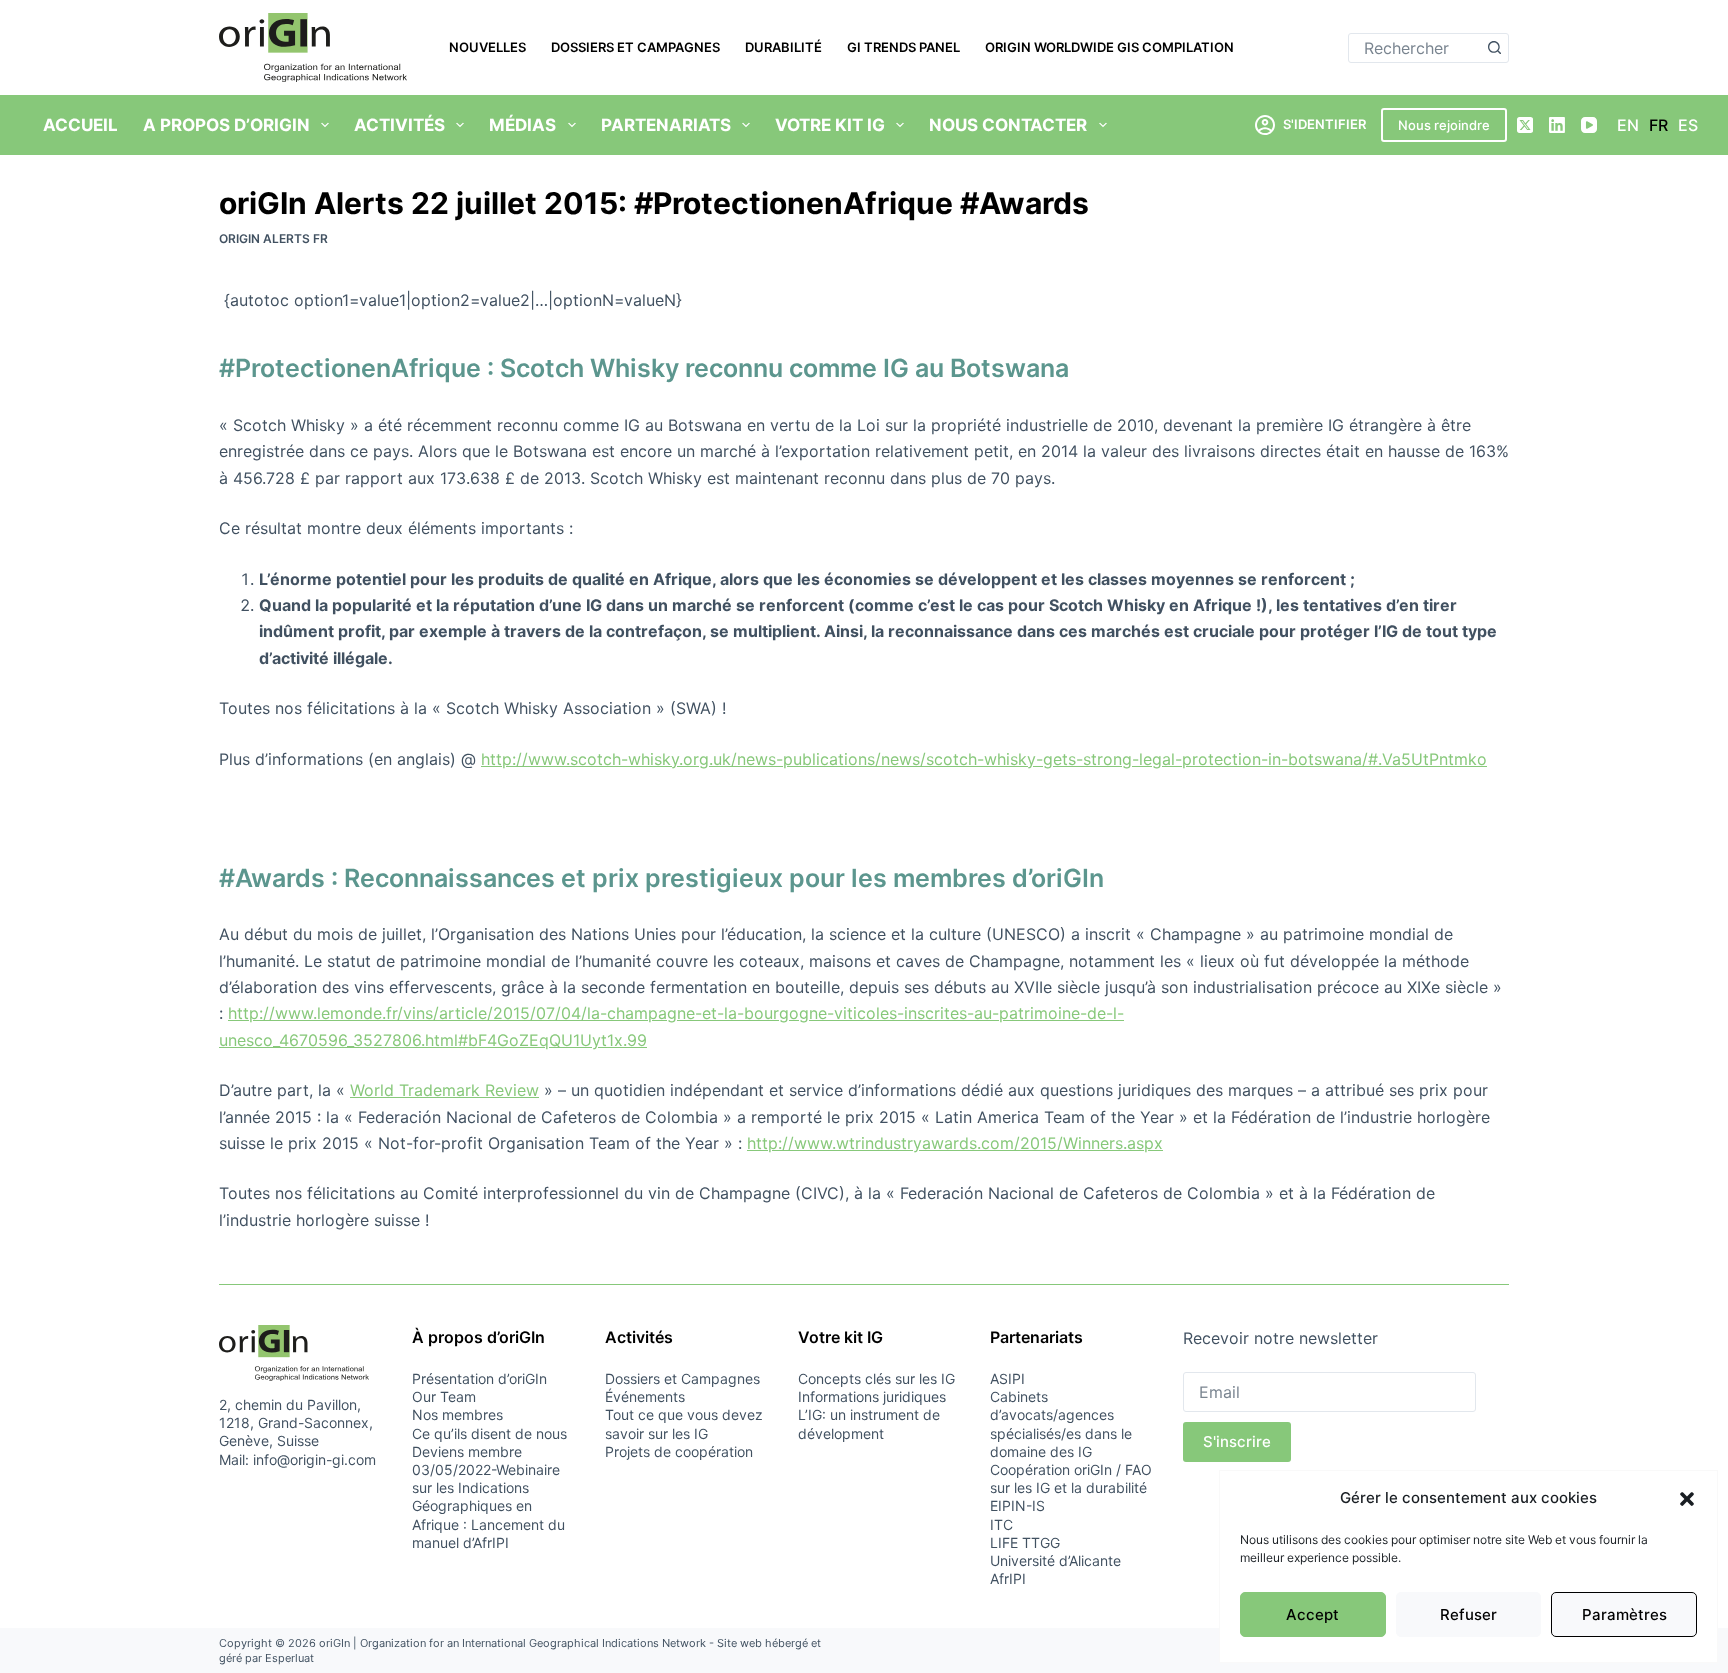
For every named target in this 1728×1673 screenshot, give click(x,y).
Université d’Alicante (1055, 1560)
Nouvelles (487, 47)
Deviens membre (467, 1451)
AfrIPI (1008, 1578)
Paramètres (1624, 1614)
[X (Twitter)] (1525, 125)
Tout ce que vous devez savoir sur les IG (684, 1423)
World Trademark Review (444, 1090)
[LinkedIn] (1557, 125)
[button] (1687, 1499)
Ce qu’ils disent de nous (489, 1433)
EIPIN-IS (1017, 1505)
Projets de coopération (679, 1451)
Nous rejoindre (1444, 125)
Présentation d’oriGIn (479, 1378)
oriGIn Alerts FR (273, 238)
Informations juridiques (872, 1396)
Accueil (80, 125)
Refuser (1468, 1614)
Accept (1312, 1614)
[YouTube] (1589, 125)
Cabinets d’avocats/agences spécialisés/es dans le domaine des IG (1061, 1424)
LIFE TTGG (1025, 1542)
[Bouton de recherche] (1494, 48)
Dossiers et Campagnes (635, 47)
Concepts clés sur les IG (876, 1378)
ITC (1001, 1524)
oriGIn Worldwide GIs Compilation (1109, 47)
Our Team (444, 1396)
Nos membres (457, 1414)
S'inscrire (1237, 1441)
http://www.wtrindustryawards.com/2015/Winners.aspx (955, 1143)
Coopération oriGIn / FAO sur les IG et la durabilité (1071, 1478)
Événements (645, 1396)
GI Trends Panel (903, 47)
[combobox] (1414, 48)
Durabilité (783, 47)
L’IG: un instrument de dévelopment (869, 1423)
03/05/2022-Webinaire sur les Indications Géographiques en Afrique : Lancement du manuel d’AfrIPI (488, 1506)
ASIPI (1007, 1378)
